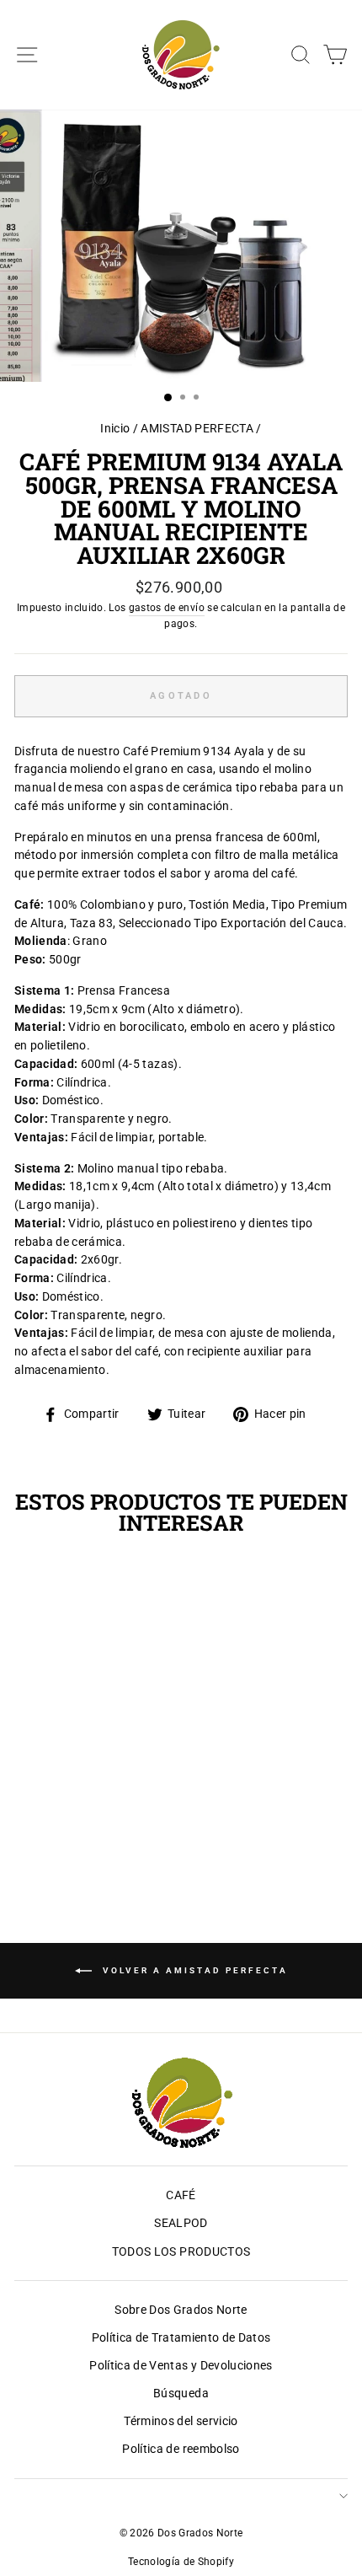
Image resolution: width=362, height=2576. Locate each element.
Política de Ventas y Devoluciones (181, 2365)
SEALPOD (181, 2223)
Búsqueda (181, 2393)
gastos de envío (167, 608)
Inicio (115, 428)
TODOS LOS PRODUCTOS (181, 2251)
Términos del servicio (181, 2421)
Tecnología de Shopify (181, 2562)
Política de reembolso (181, 2449)
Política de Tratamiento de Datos (181, 2337)
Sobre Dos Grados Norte (181, 2310)
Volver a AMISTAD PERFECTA (193, 1970)
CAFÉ (181, 2195)
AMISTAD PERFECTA (197, 428)
